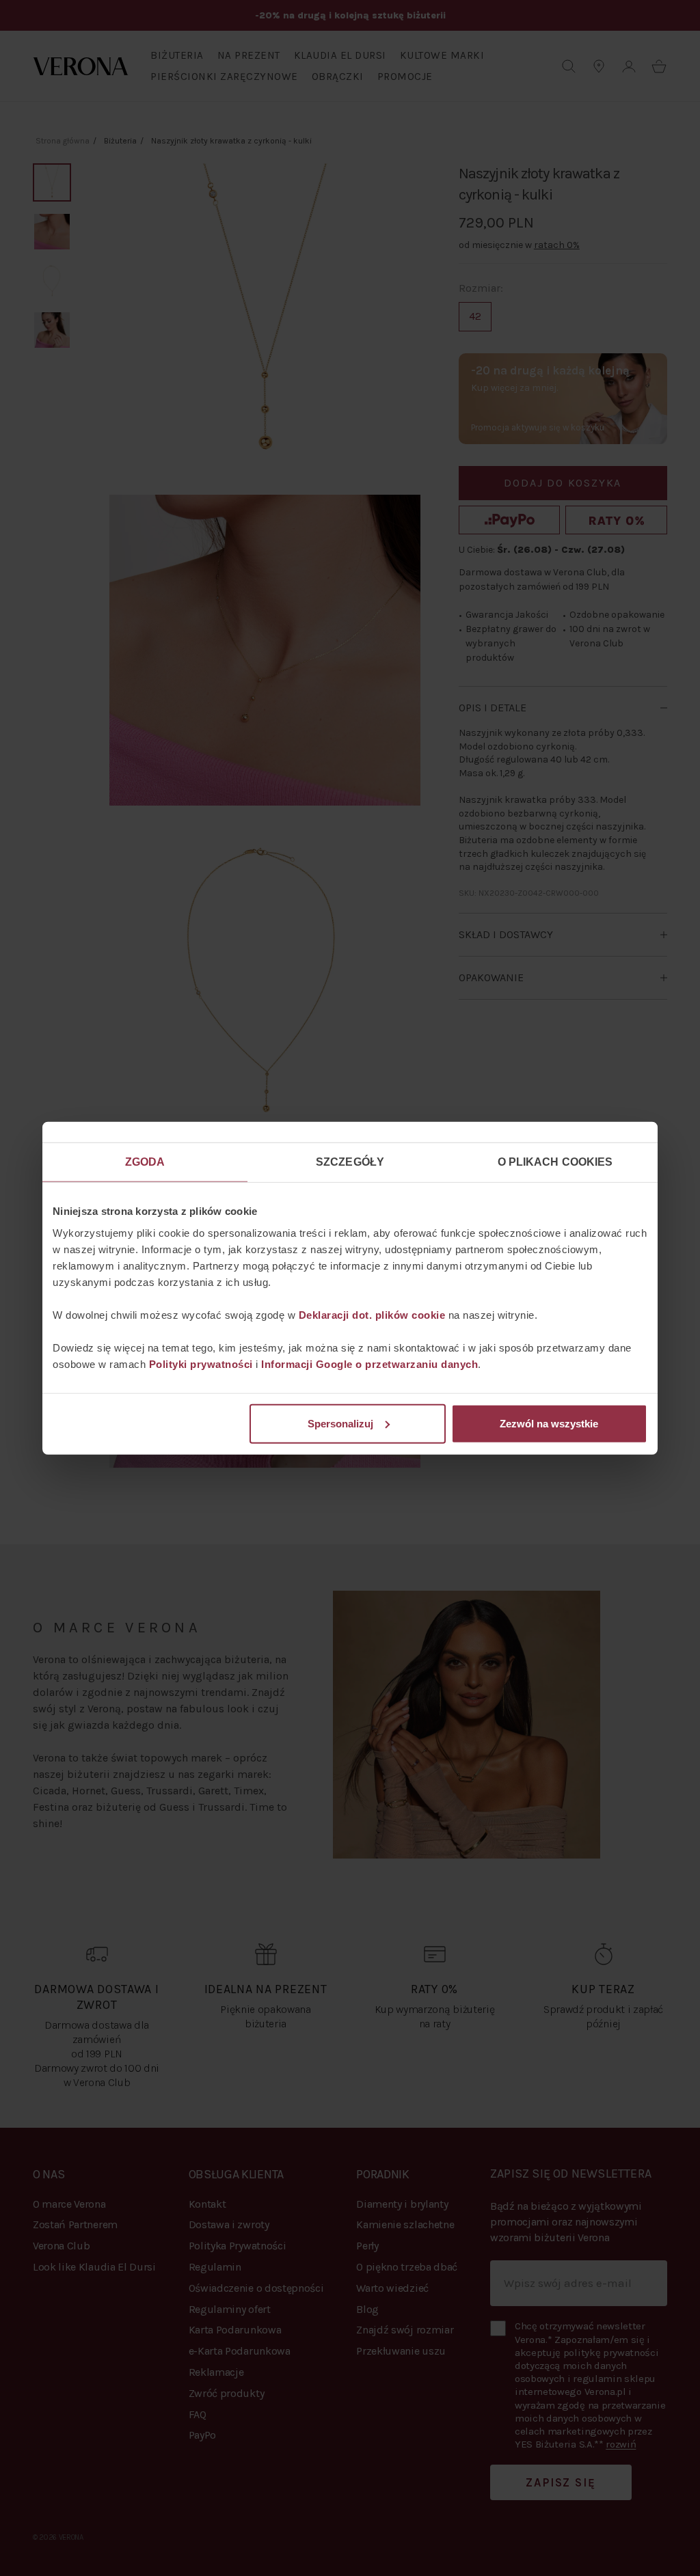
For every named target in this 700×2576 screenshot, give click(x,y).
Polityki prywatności (201, 1364)
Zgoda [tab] (145, 1162)
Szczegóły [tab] (350, 1162)
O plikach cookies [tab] (555, 1162)
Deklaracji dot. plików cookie (372, 1314)
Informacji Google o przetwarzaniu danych (369, 1364)
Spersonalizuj (340, 1423)
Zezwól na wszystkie (549, 1423)
